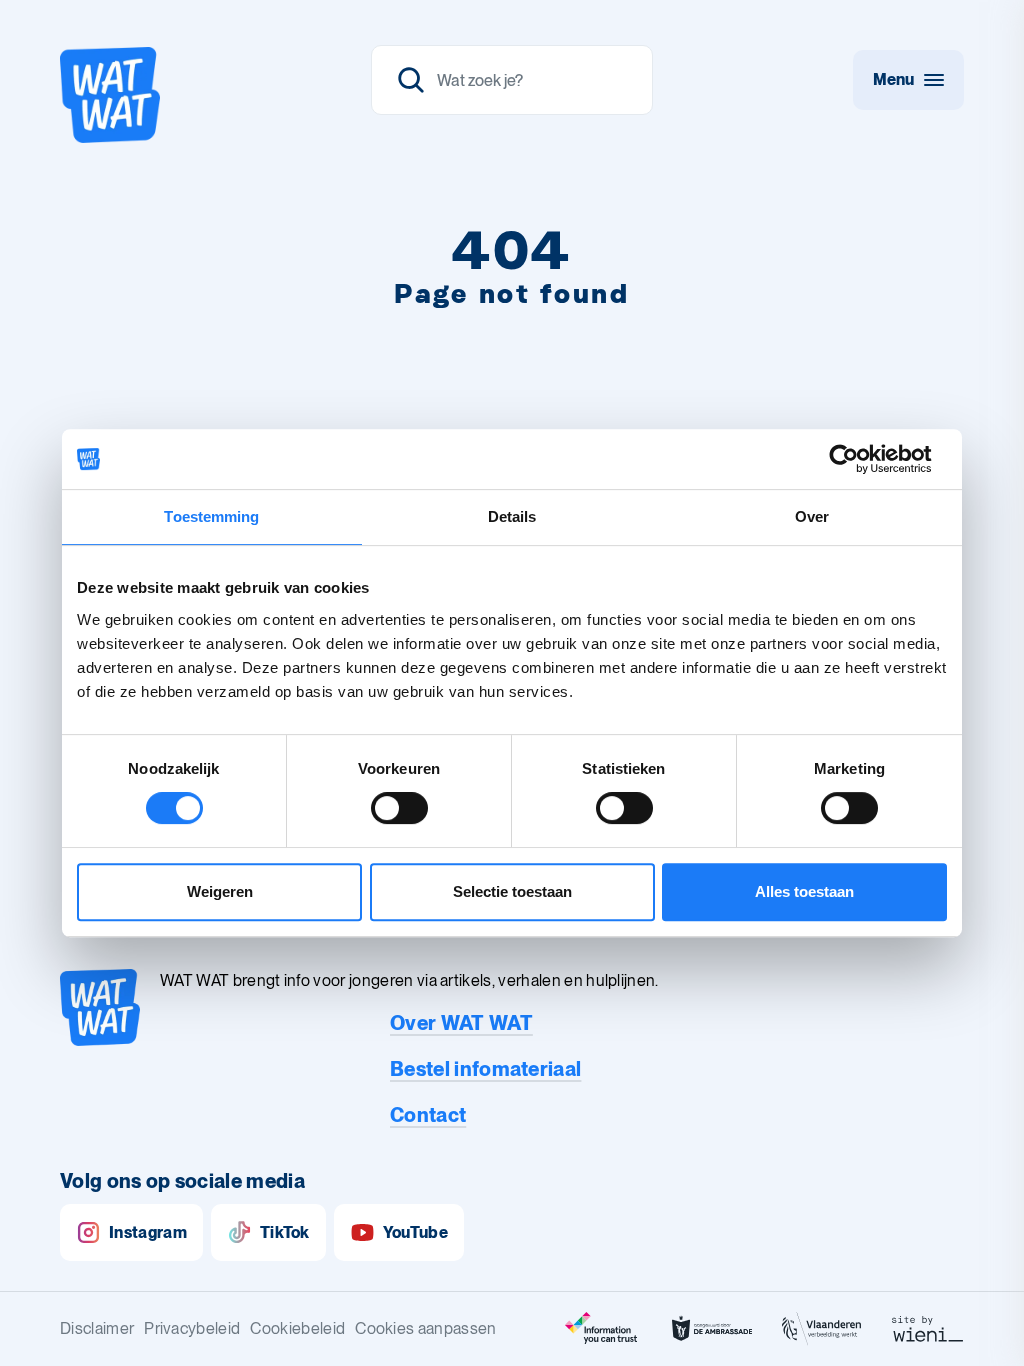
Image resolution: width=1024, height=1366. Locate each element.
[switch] (399, 808)
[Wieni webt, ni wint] (928, 1329)
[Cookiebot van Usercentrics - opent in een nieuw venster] (859, 459)
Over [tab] (812, 516)
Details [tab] (512, 516)
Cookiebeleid (297, 1328)
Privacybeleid (192, 1328)
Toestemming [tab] (211, 516)
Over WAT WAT (461, 1023)
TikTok (285, 1232)
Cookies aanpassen (425, 1328)
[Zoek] (411, 80)
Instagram (148, 1232)
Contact (428, 1115)
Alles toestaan (804, 891)
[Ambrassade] (712, 1329)
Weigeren (220, 891)
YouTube (415, 1232)
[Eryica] (602, 1329)
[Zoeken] (511, 80)
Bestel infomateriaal (485, 1069)
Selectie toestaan (512, 891)
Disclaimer (97, 1328)
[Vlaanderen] (822, 1329)
